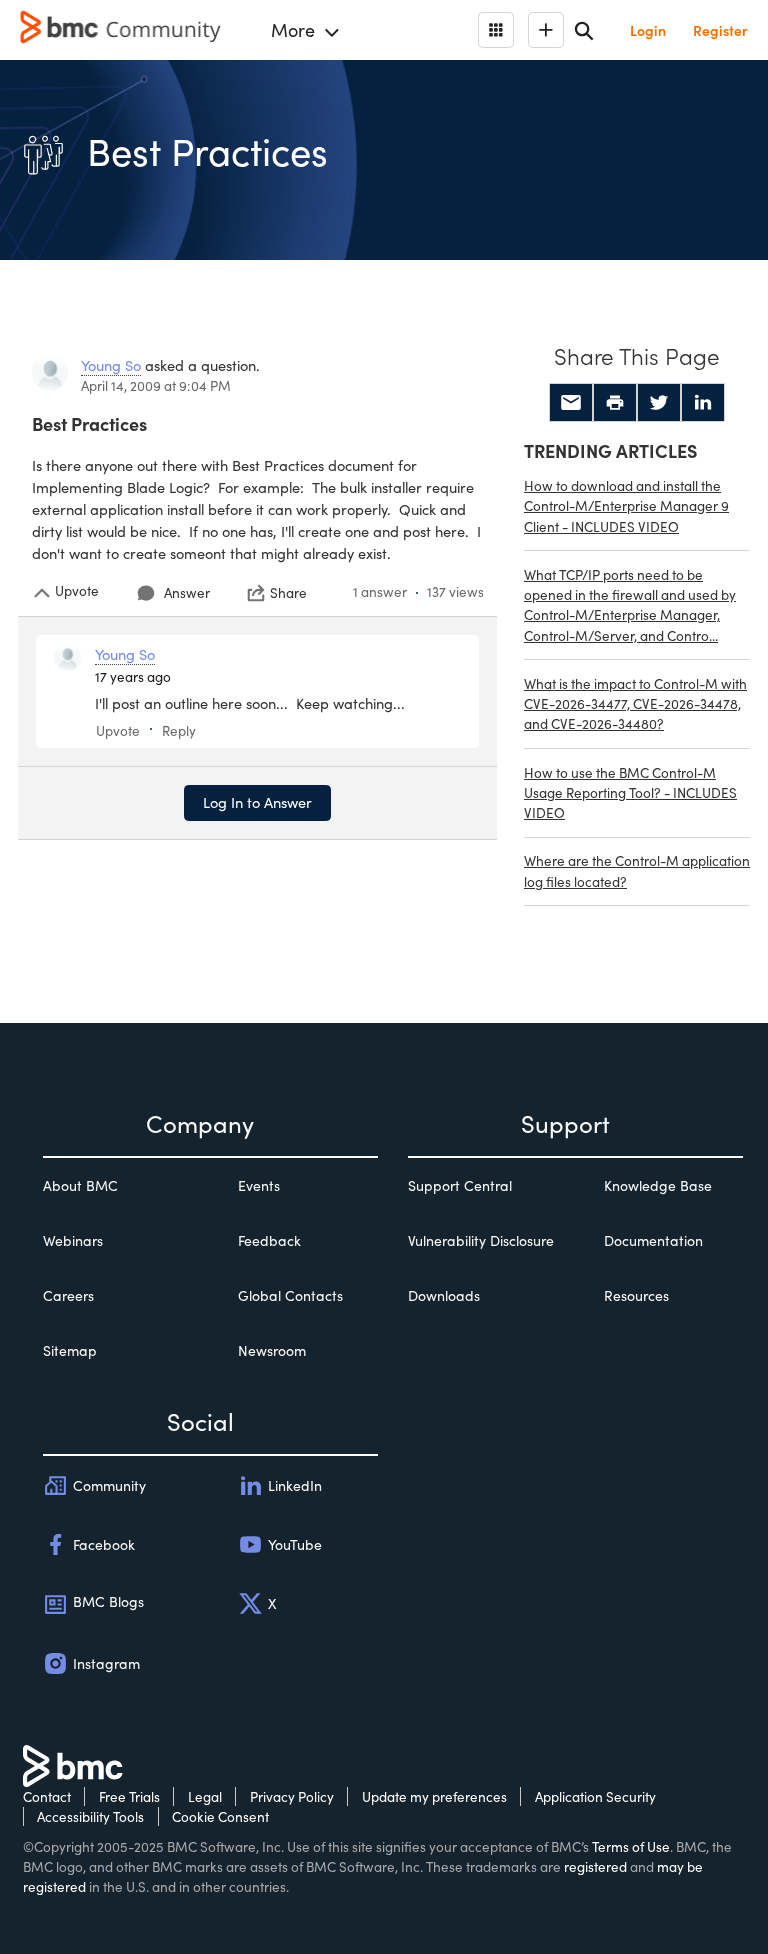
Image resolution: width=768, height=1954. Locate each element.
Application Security (595, 1796)
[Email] (571, 403)
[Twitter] (659, 403)
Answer (187, 592)
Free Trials (129, 1796)
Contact (47, 1796)
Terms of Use (631, 1846)
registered (595, 1866)
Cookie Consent (220, 1816)
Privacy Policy (292, 1796)
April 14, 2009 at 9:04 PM (156, 385)
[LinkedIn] (703, 403)
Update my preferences (434, 1796)
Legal (205, 1796)
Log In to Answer (257, 802)
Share (288, 593)
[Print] (615, 403)
